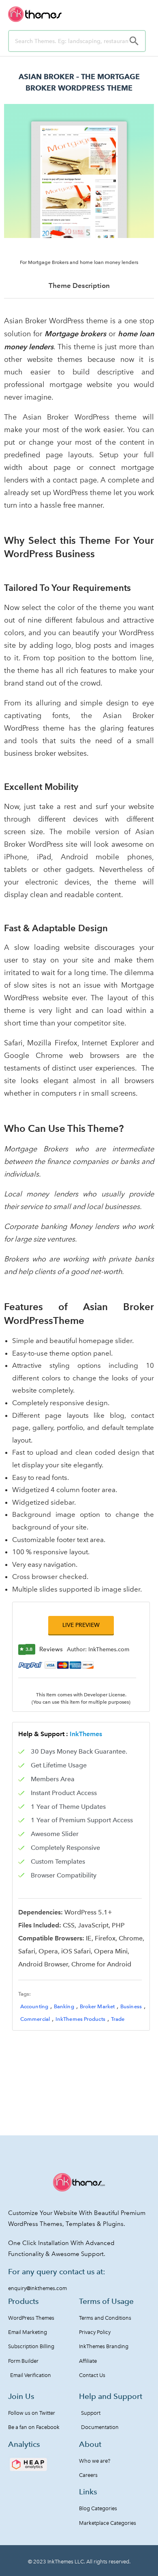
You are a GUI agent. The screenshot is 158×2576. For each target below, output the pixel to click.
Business (131, 2006)
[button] (81, 1625)
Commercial (35, 2019)
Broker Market (97, 2006)
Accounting (34, 2006)
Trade (118, 2019)
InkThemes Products (80, 2019)
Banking (64, 2006)
